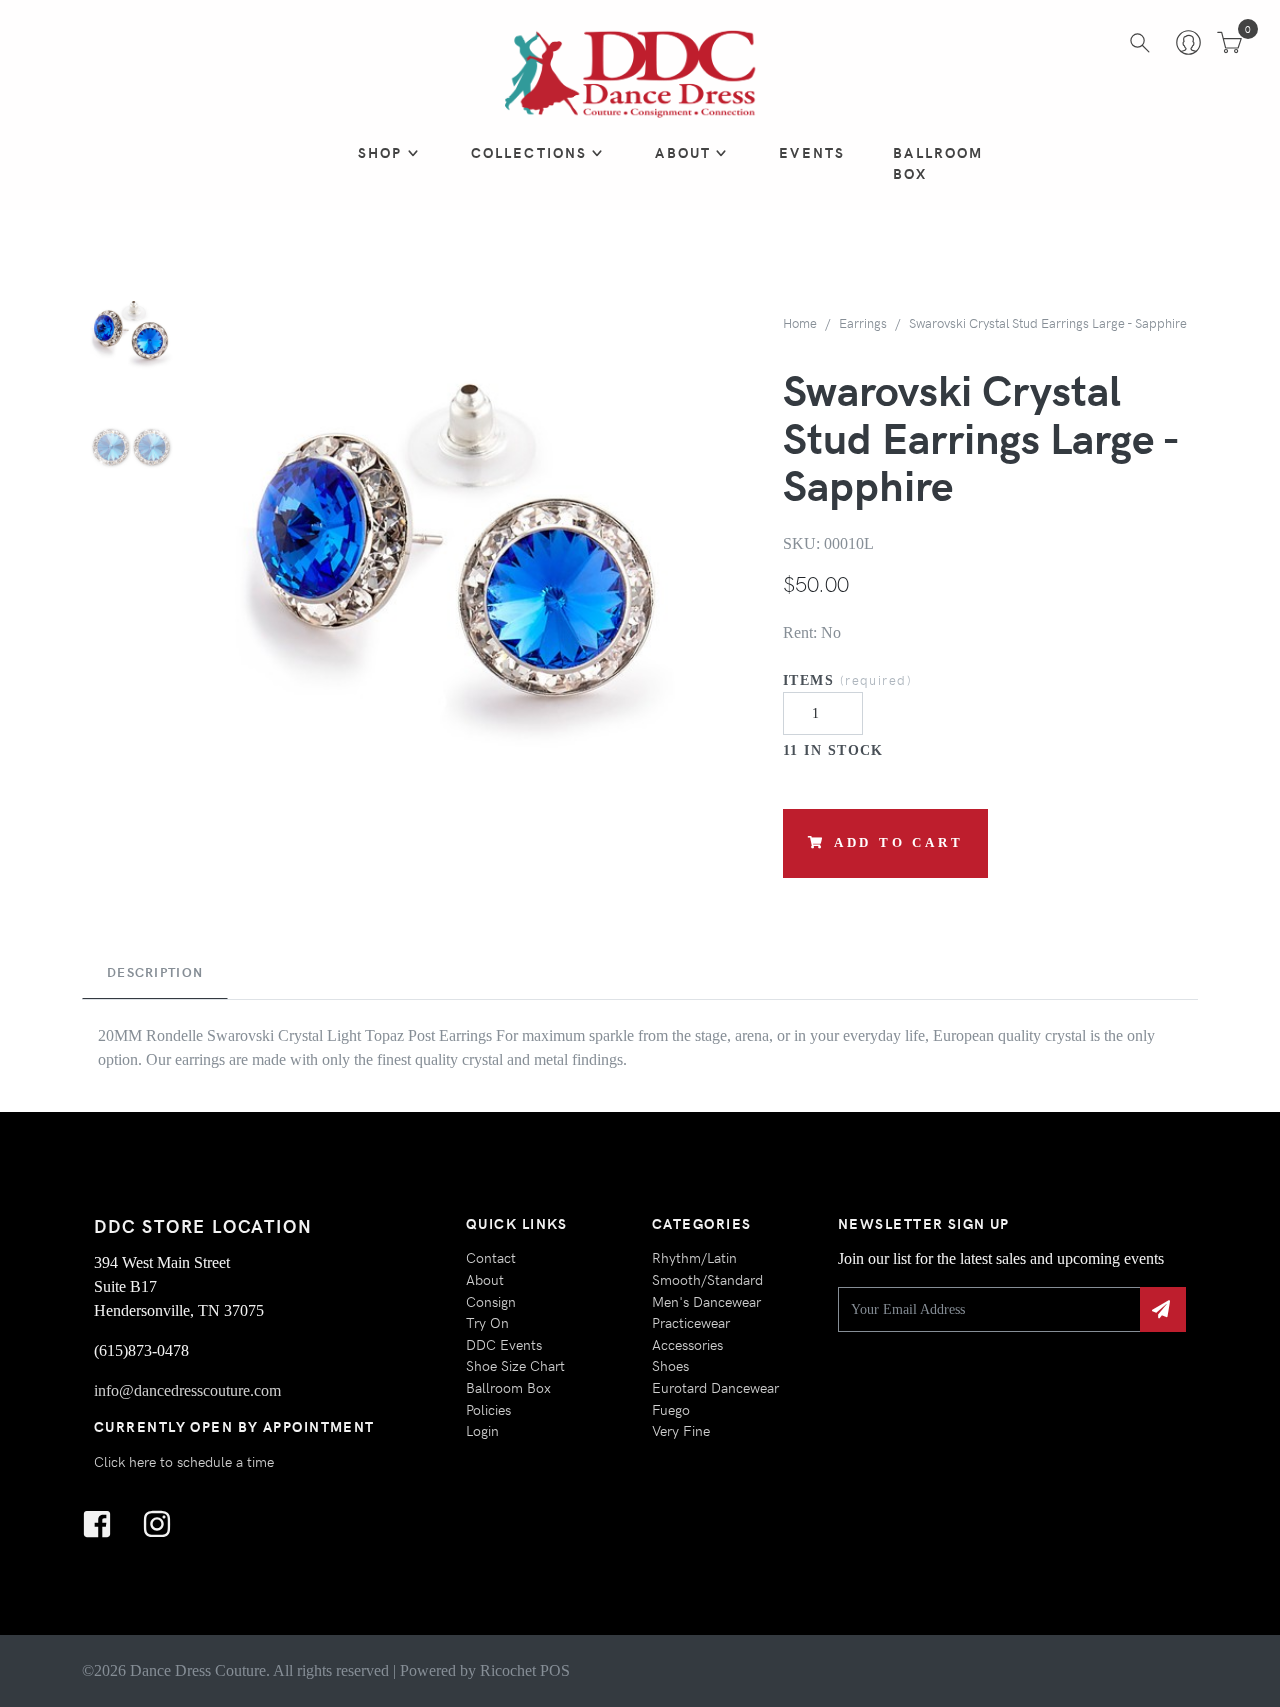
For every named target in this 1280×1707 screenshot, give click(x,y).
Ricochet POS (525, 1670)
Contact (491, 1257)
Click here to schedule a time (184, 1461)
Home (800, 322)
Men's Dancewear (706, 1301)
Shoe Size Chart (515, 1365)
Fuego (671, 1409)
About (683, 152)
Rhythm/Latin (694, 1257)
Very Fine (681, 1430)
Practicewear (691, 1322)
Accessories (687, 1344)
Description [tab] (155, 972)
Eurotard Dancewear (715, 1387)
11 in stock (833, 750)
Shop (380, 152)
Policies (488, 1409)
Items (847, 679)
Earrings (863, 322)
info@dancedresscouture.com (187, 1390)
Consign (491, 1301)
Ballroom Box (938, 163)
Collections (529, 152)
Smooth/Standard (707, 1279)
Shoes (670, 1365)
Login (482, 1430)
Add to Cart (899, 843)
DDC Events (504, 1344)
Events (812, 152)
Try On (487, 1322)
